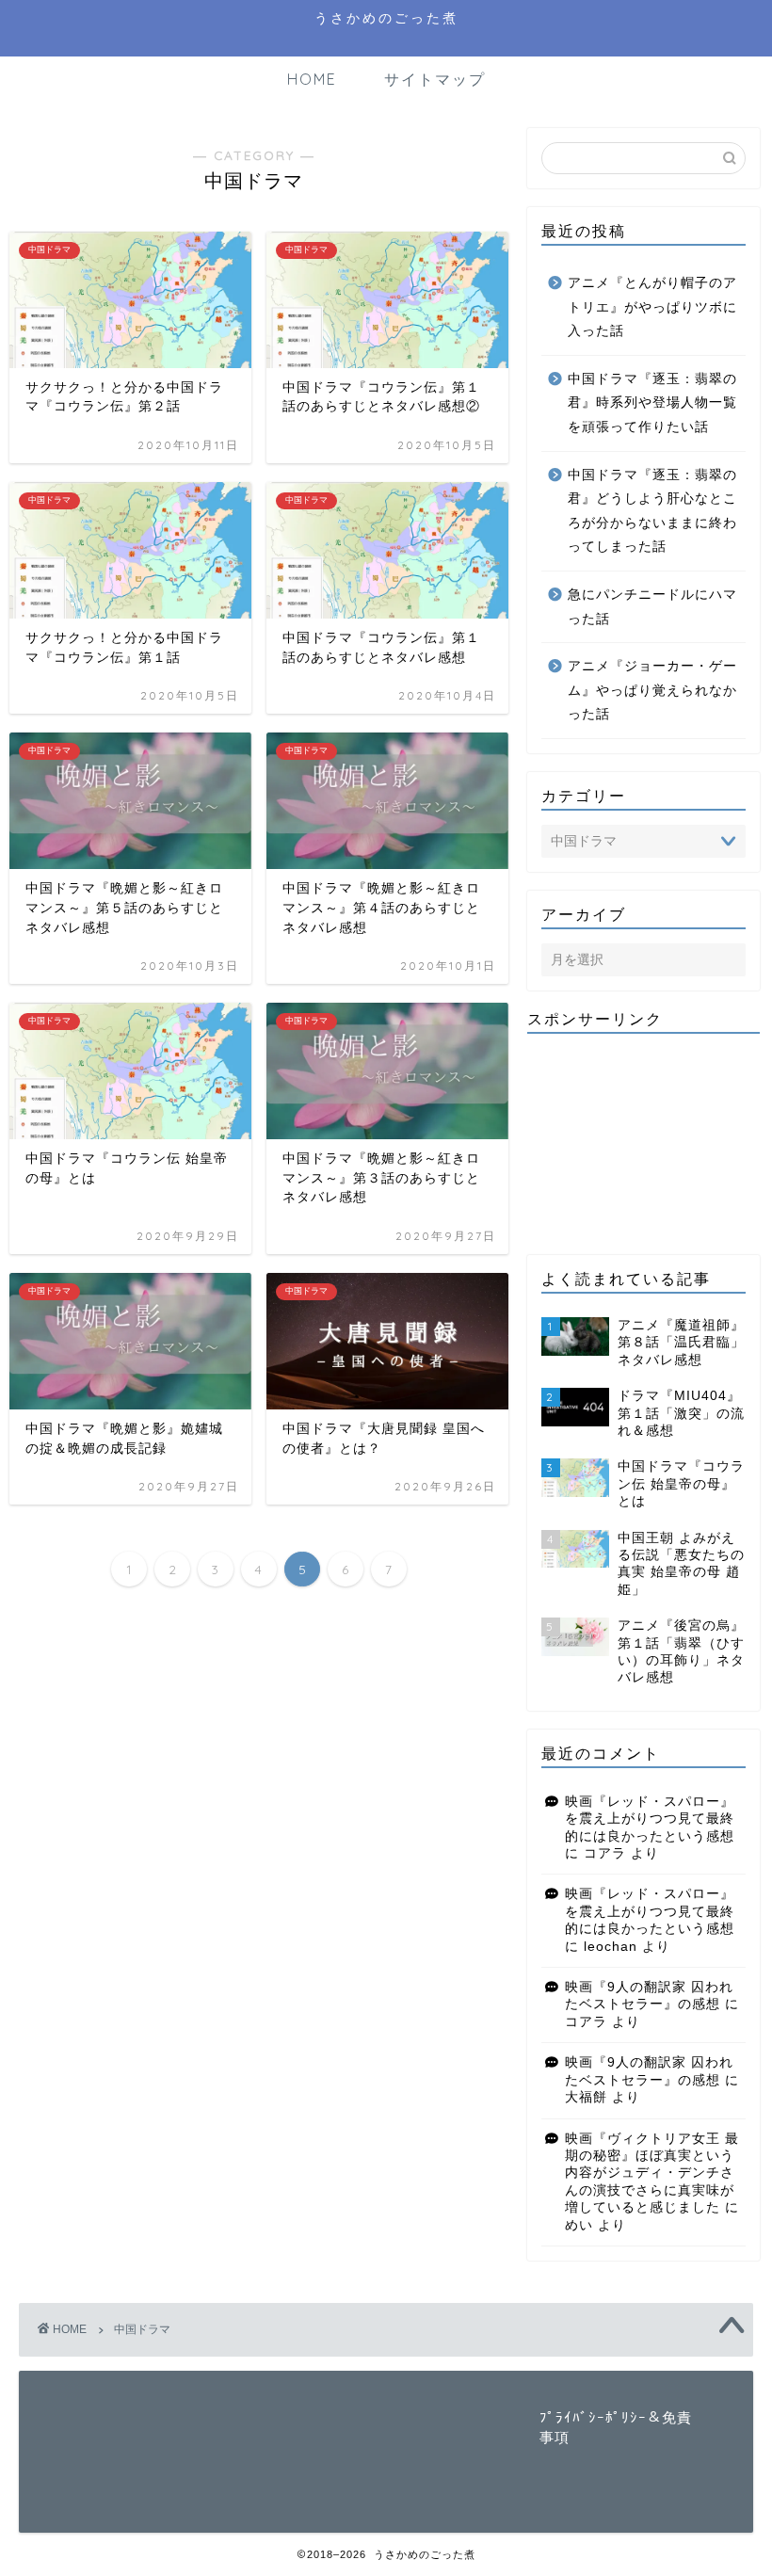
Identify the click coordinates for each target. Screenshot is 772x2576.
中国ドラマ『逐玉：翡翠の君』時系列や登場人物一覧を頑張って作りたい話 (652, 403)
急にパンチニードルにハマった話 (652, 607)
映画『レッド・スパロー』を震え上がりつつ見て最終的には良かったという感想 (650, 1819)
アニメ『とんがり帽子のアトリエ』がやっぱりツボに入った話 (652, 307)
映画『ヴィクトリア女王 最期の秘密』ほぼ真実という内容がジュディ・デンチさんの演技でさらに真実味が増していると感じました (652, 2173)
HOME (312, 79)
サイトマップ (435, 79)
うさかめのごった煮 (386, 17)
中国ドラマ (142, 2329)
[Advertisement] (643, 1142)
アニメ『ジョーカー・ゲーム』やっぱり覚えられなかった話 (652, 690)
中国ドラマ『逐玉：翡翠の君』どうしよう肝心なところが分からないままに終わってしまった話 (652, 511)
